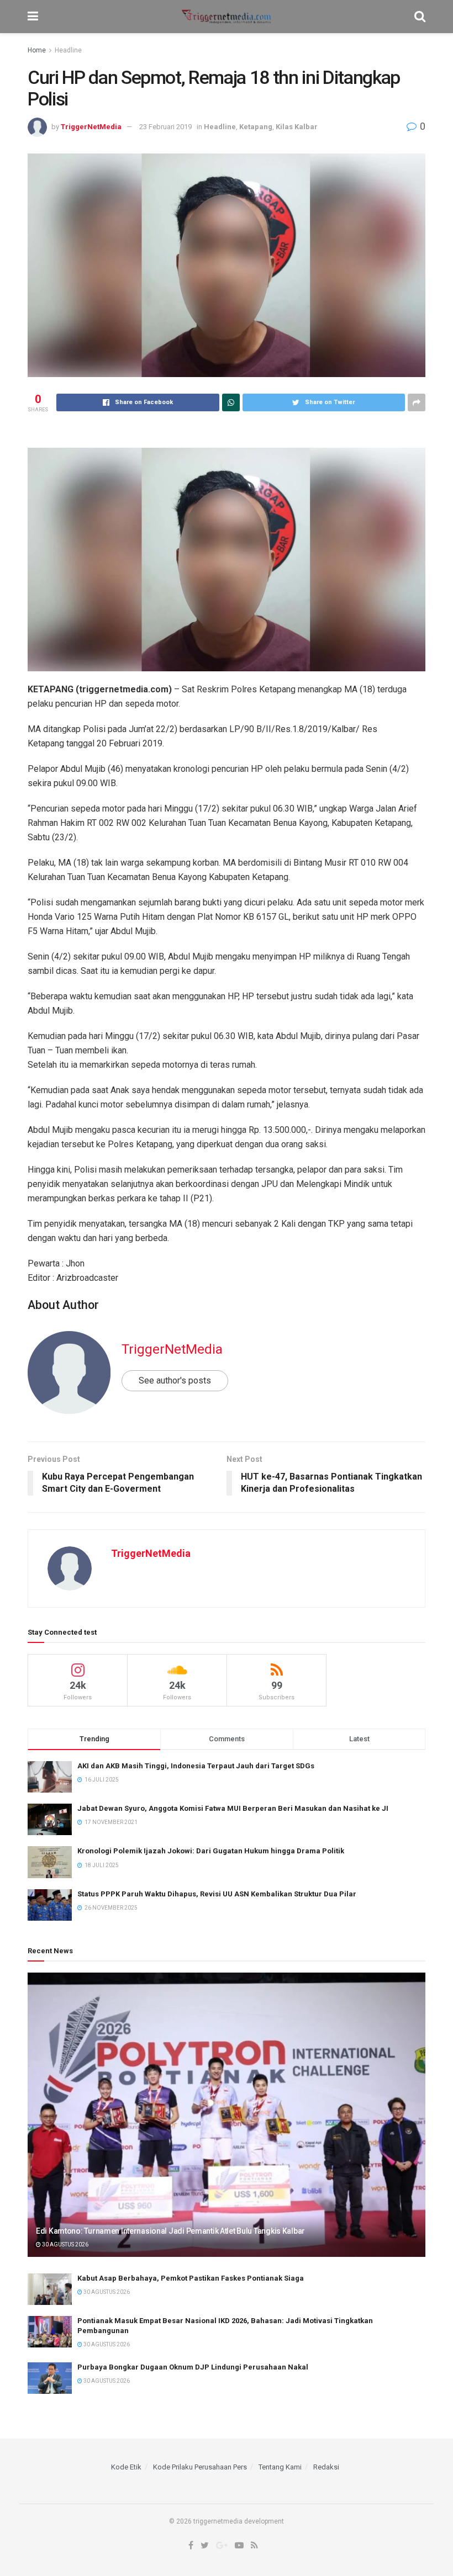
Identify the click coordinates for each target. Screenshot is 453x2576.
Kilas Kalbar (297, 127)
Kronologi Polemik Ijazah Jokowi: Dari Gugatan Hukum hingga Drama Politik (211, 1851)
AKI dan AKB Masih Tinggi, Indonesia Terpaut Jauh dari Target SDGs (196, 1766)
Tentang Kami (280, 2467)
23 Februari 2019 (165, 127)
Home (37, 50)
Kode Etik (126, 2467)
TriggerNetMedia (91, 127)
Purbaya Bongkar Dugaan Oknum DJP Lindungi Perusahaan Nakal (193, 2367)
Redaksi (326, 2467)
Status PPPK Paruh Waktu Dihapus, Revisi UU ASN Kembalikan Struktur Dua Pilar (217, 1894)
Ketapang (256, 127)
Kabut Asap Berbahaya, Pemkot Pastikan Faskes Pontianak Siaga (191, 2278)
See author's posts (175, 1380)
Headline (68, 50)
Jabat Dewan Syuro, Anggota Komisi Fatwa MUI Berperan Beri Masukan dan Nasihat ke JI (233, 1808)
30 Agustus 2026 (65, 2244)
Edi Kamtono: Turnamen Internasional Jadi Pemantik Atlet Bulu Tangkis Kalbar (170, 2231)
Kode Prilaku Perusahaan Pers (200, 2467)
